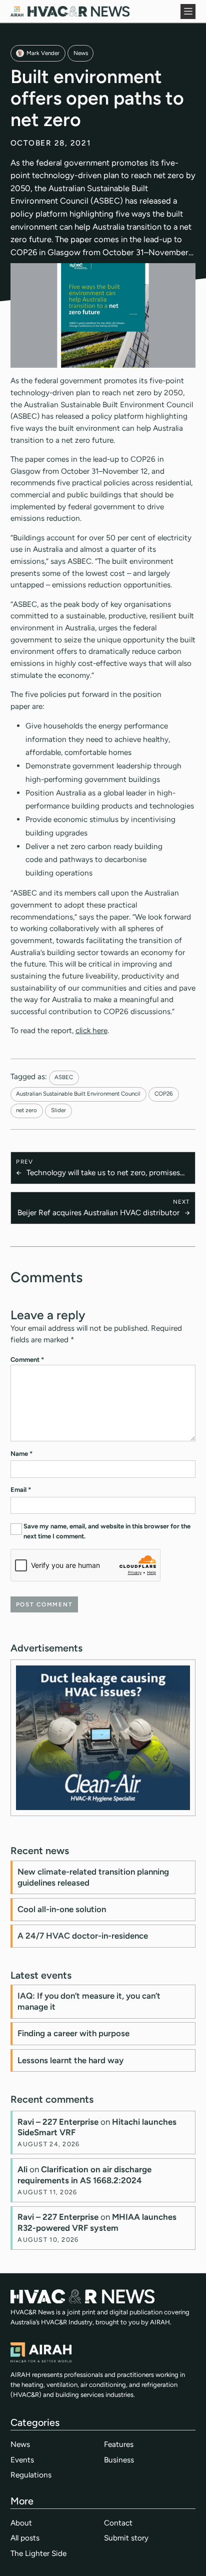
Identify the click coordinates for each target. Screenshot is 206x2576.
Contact (118, 2523)
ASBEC (64, 1077)
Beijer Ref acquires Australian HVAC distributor (98, 1212)
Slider (58, 1110)
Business (119, 2460)
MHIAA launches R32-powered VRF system (97, 2222)
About (21, 2523)
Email (21, 1490)
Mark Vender (43, 53)
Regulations (31, 2475)
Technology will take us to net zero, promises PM (103, 1173)
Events (22, 2460)
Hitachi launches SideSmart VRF (97, 2127)
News (81, 53)
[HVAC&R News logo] (70, 11)
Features (119, 2444)
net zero (26, 1110)
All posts (25, 2538)
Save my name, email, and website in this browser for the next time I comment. (107, 1531)
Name (21, 1454)
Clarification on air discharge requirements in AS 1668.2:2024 (84, 2175)
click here (91, 1030)
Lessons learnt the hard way (70, 2060)
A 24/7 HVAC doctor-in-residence (83, 1936)
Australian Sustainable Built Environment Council (78, 1094)
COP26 (164, 1094)
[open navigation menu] (188, 12)
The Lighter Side (38, 2553)
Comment (27, 1360)
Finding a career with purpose (73, 2033)
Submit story (126, 2538)
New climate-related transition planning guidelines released (93, 1877)
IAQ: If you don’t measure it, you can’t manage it (89, 2001)
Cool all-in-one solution (62, 1909)
